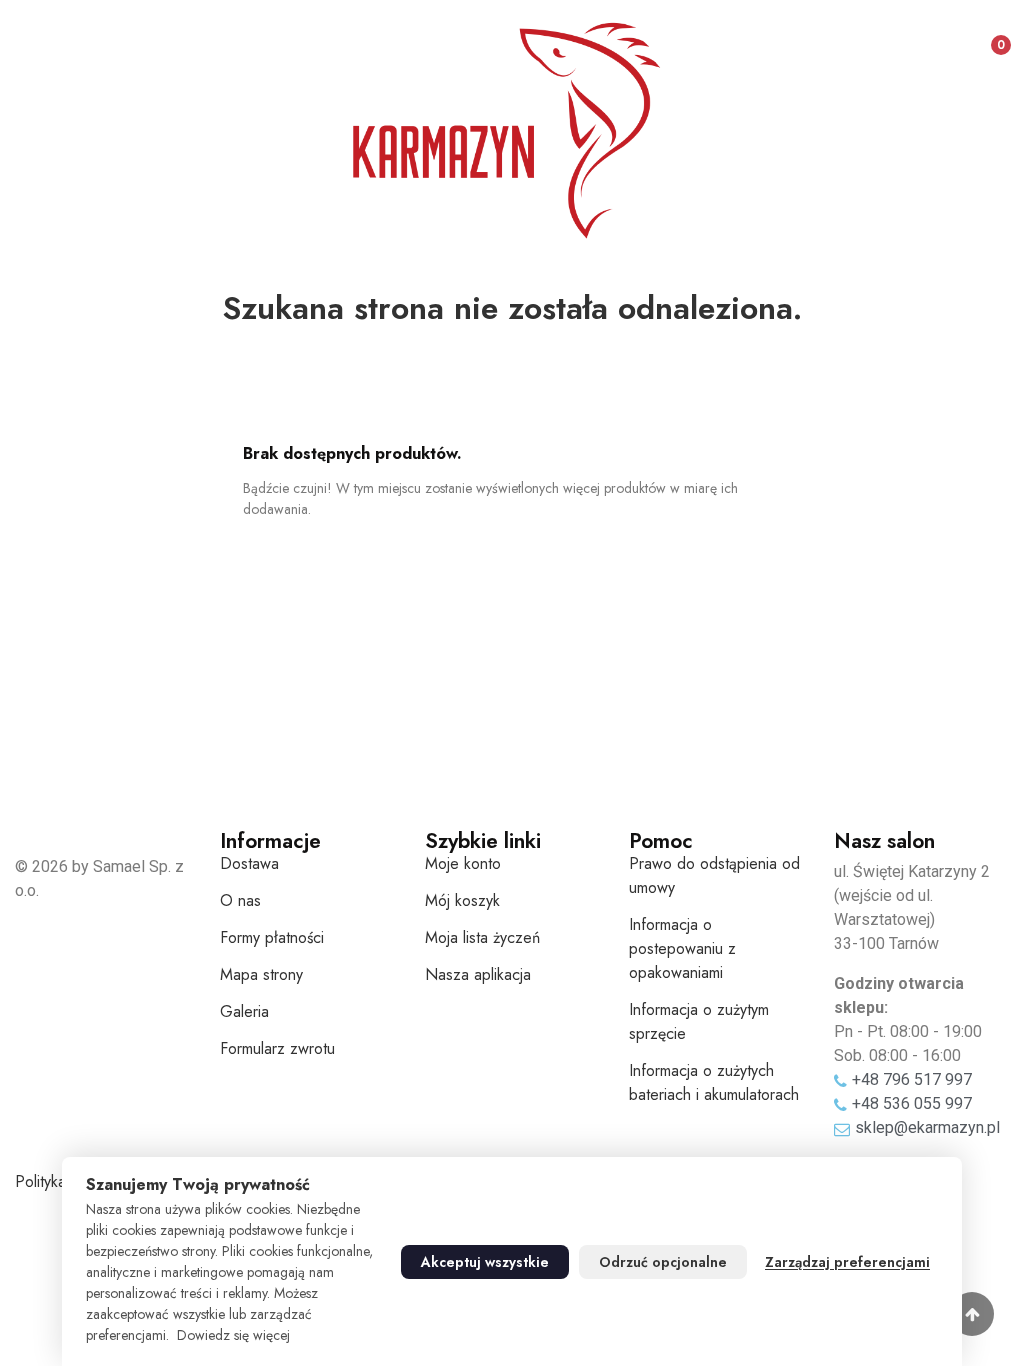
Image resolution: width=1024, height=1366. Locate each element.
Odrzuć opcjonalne (663, 1262)
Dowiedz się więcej (233, 1335)
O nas (240, 900)
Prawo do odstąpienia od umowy (714, 875)
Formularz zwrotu (277, 1048)
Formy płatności (272, 937)
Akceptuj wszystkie (485, 1262)
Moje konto (463, 863)
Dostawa (249, 863)
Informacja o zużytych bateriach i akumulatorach (714, 1082)
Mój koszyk (462, 900)
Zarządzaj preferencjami (847, 1262)
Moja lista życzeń (482, 937)
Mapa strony (261, 974)
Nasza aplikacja (478, 974)
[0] (984, 37)
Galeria (244, 1011)
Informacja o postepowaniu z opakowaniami (682, 948)
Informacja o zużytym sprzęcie (699, 1021)
